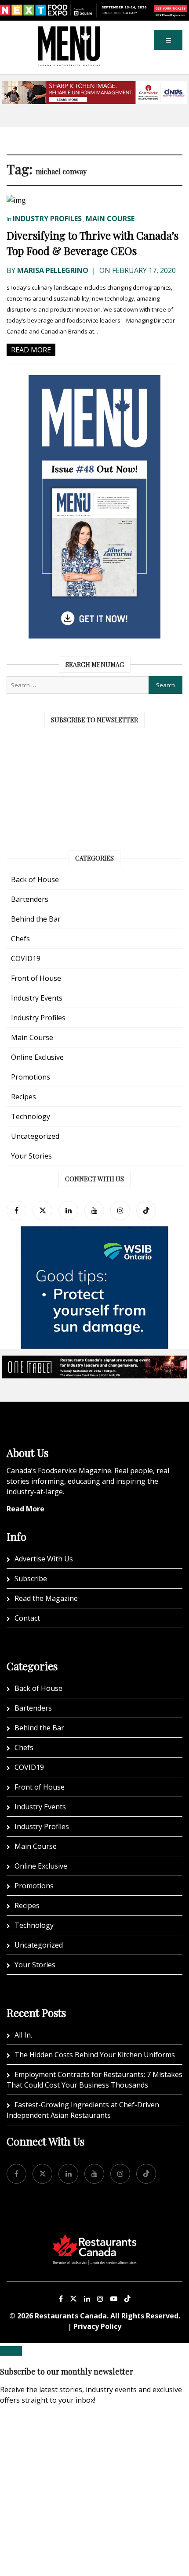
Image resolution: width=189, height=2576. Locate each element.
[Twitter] (42, 1211)
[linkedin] (68, 1211)
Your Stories (31, 1156)
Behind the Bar (36, 919)
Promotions (31, 1077)
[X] (73, 2299)
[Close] (11, 2351)
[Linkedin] (87, 2299)
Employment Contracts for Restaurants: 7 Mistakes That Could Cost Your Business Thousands (94, 2080)
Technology (31, 1116)
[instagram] (120, 1211)
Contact (27, 1618)
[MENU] (69, 32)
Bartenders (30, 899)
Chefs (20, 939)
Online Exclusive (37, 1057)
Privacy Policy (97, 2326)
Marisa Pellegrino (53, 270)
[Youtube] (114, 2299)
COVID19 (26, 958)
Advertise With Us (44, 1559)
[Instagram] (100, 2299)
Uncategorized (35, 1136)
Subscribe (31, 1579)
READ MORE (31, 350)
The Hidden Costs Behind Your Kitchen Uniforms (95, 2055)
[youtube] (94, 1211)
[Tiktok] (146, 1211)
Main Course (110, 219)
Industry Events (37, 998)
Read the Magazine (46, 1598)
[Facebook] (16, 1211)
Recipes (24, 1097)
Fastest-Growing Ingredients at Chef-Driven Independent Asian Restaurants (83, 2110)
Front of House (36, 978)
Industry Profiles (47, 219)
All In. (23, 2035)
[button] (168, 40)
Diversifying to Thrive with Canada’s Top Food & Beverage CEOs (93, 243)
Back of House (35, 879)
